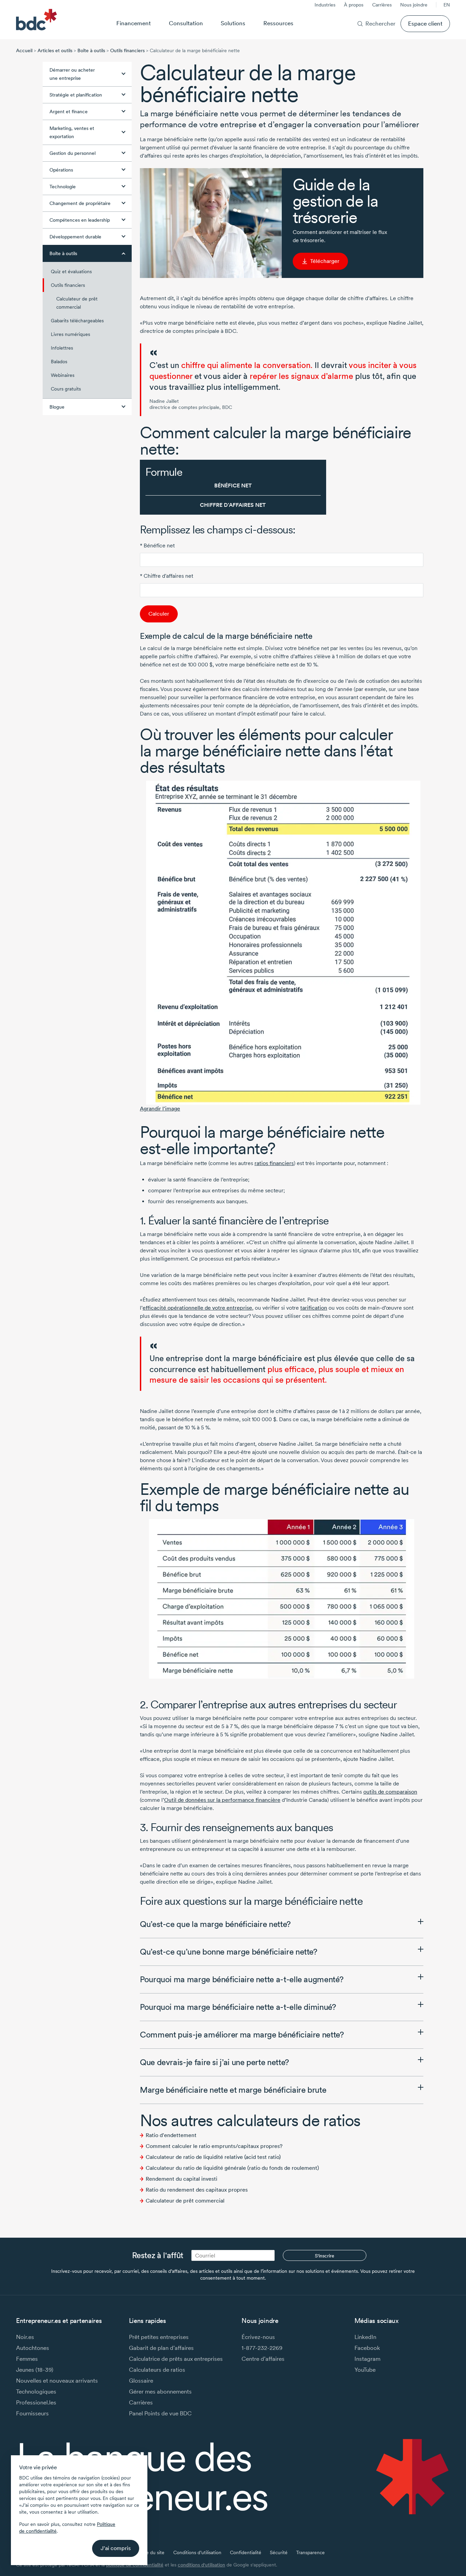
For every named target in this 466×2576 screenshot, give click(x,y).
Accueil (24, 50)
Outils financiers (127, 50)
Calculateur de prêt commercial (77, 303)
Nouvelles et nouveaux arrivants (57, 2380)
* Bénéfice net (157, 546)
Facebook (367, 2348)
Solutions (233, 23)
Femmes (27, 2359)
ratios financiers (274, 1163)
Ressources (278, 23)
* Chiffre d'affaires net (166, 576)
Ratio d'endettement (171, 2135)
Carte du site (151, 2552)
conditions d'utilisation (201, 2565)
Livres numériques (70, 334)
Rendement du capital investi (181, 2179)
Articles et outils (55, 50)
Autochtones (33, 2348)
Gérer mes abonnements (160, 2391)
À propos (354, 5)
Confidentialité (246, 2552)
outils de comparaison (390, 1792)
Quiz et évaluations (71, 271)
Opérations (61, 170)
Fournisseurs (32, 2413)
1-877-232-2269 (262, 2348)
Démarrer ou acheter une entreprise (72, 74)
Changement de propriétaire (80, 203)
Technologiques (36, 2391)
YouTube (365, 2369)
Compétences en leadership (80, 220)
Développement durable (75, 237)
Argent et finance (69, 112)
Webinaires (63, 375)
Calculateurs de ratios (157, 2369)
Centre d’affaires (263, 2359)
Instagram (367, 2359)
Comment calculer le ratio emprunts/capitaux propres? (214, 2146)
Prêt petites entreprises (159, 2337)
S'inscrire (325, 2256)
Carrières (382, 5)
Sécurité (279, 2552)
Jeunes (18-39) (35, 2369)
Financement (134, 23)
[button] (282, 1924)
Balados (59, 362)
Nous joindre (414, 5)
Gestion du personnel (72, 153)
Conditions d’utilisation (197, 2552)
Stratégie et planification (76, 95)
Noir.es (25, 2337)
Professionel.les (36, 2402)
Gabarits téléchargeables (77, 321)
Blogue (57, 407)
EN (447, 5)
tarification (314, 1308)
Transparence (310, 2552)
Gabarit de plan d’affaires (161, 2348)
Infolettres (62, 348)
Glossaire (141, 2380)
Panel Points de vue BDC (160, 2413)
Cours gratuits (66, 389)
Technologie (63, 187)
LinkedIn (365, 2337)
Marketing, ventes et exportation (72, 132)
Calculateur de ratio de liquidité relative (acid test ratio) (213, 2157)
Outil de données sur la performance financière (222, 1800)
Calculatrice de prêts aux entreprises (176, 2359)
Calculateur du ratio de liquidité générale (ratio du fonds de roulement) (232, 2168)
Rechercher (380, 23)
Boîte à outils (91, 50)
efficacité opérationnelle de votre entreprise (197, 1308)
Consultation (186, 23)
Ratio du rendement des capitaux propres (197, 2190)
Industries (325, 5)
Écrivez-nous (258, 2337)
